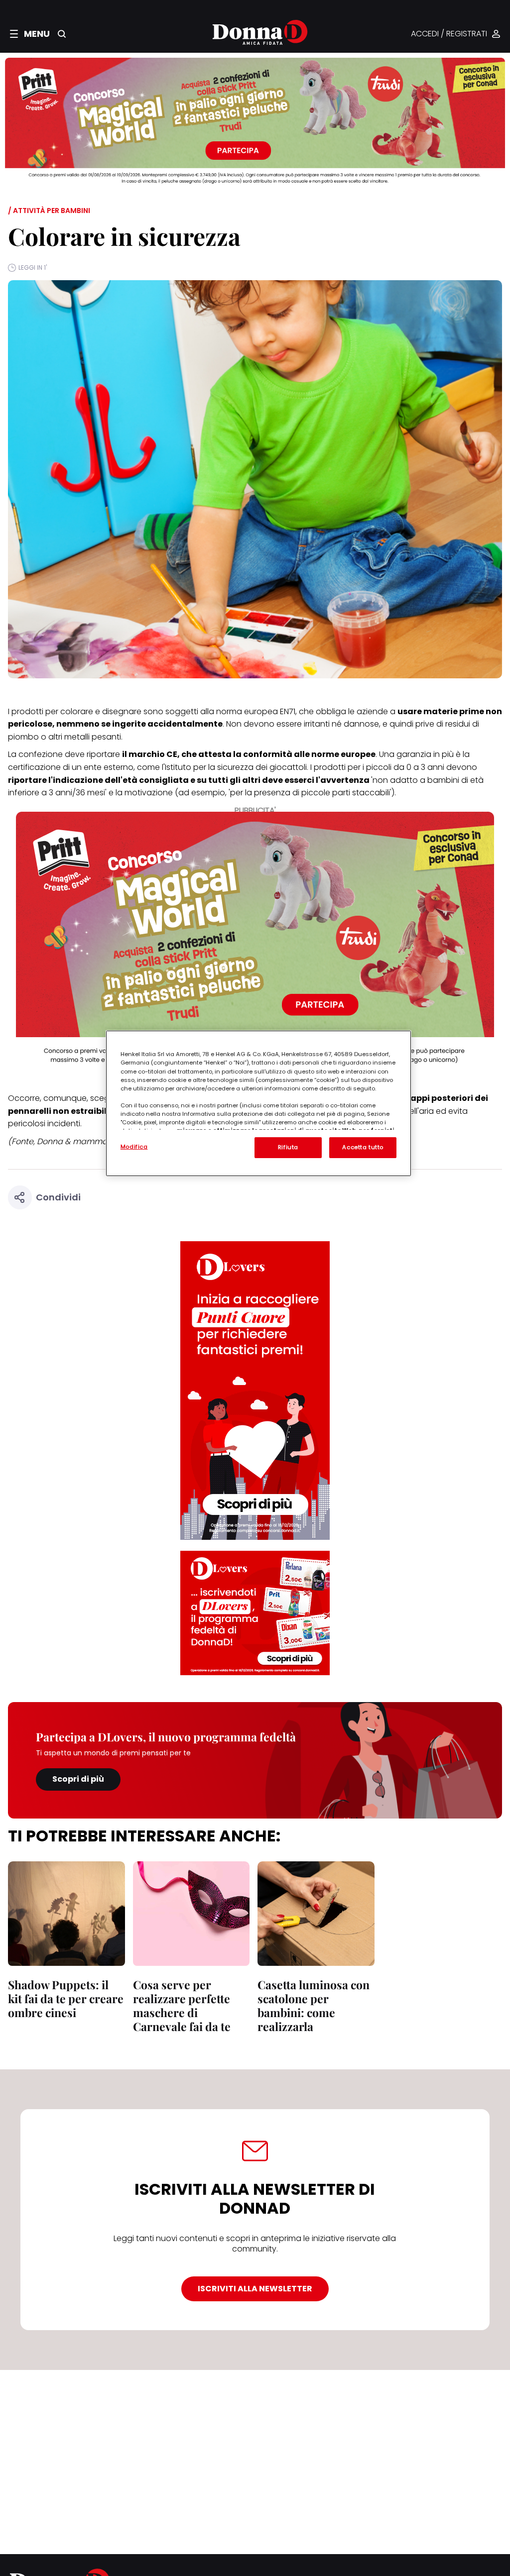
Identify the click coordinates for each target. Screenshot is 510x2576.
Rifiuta (288, 1147)
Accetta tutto (363, 1147)
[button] (30, 34)
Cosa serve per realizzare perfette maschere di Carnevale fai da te (182, 2005)
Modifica (134, 1147)
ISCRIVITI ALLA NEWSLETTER (255, 2289)
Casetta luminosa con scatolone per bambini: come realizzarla (314, 2005)
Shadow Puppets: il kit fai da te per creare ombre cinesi (66, 1998)
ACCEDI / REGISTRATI (449, 34)
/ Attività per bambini (49, 211)
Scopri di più (78, 1779)
